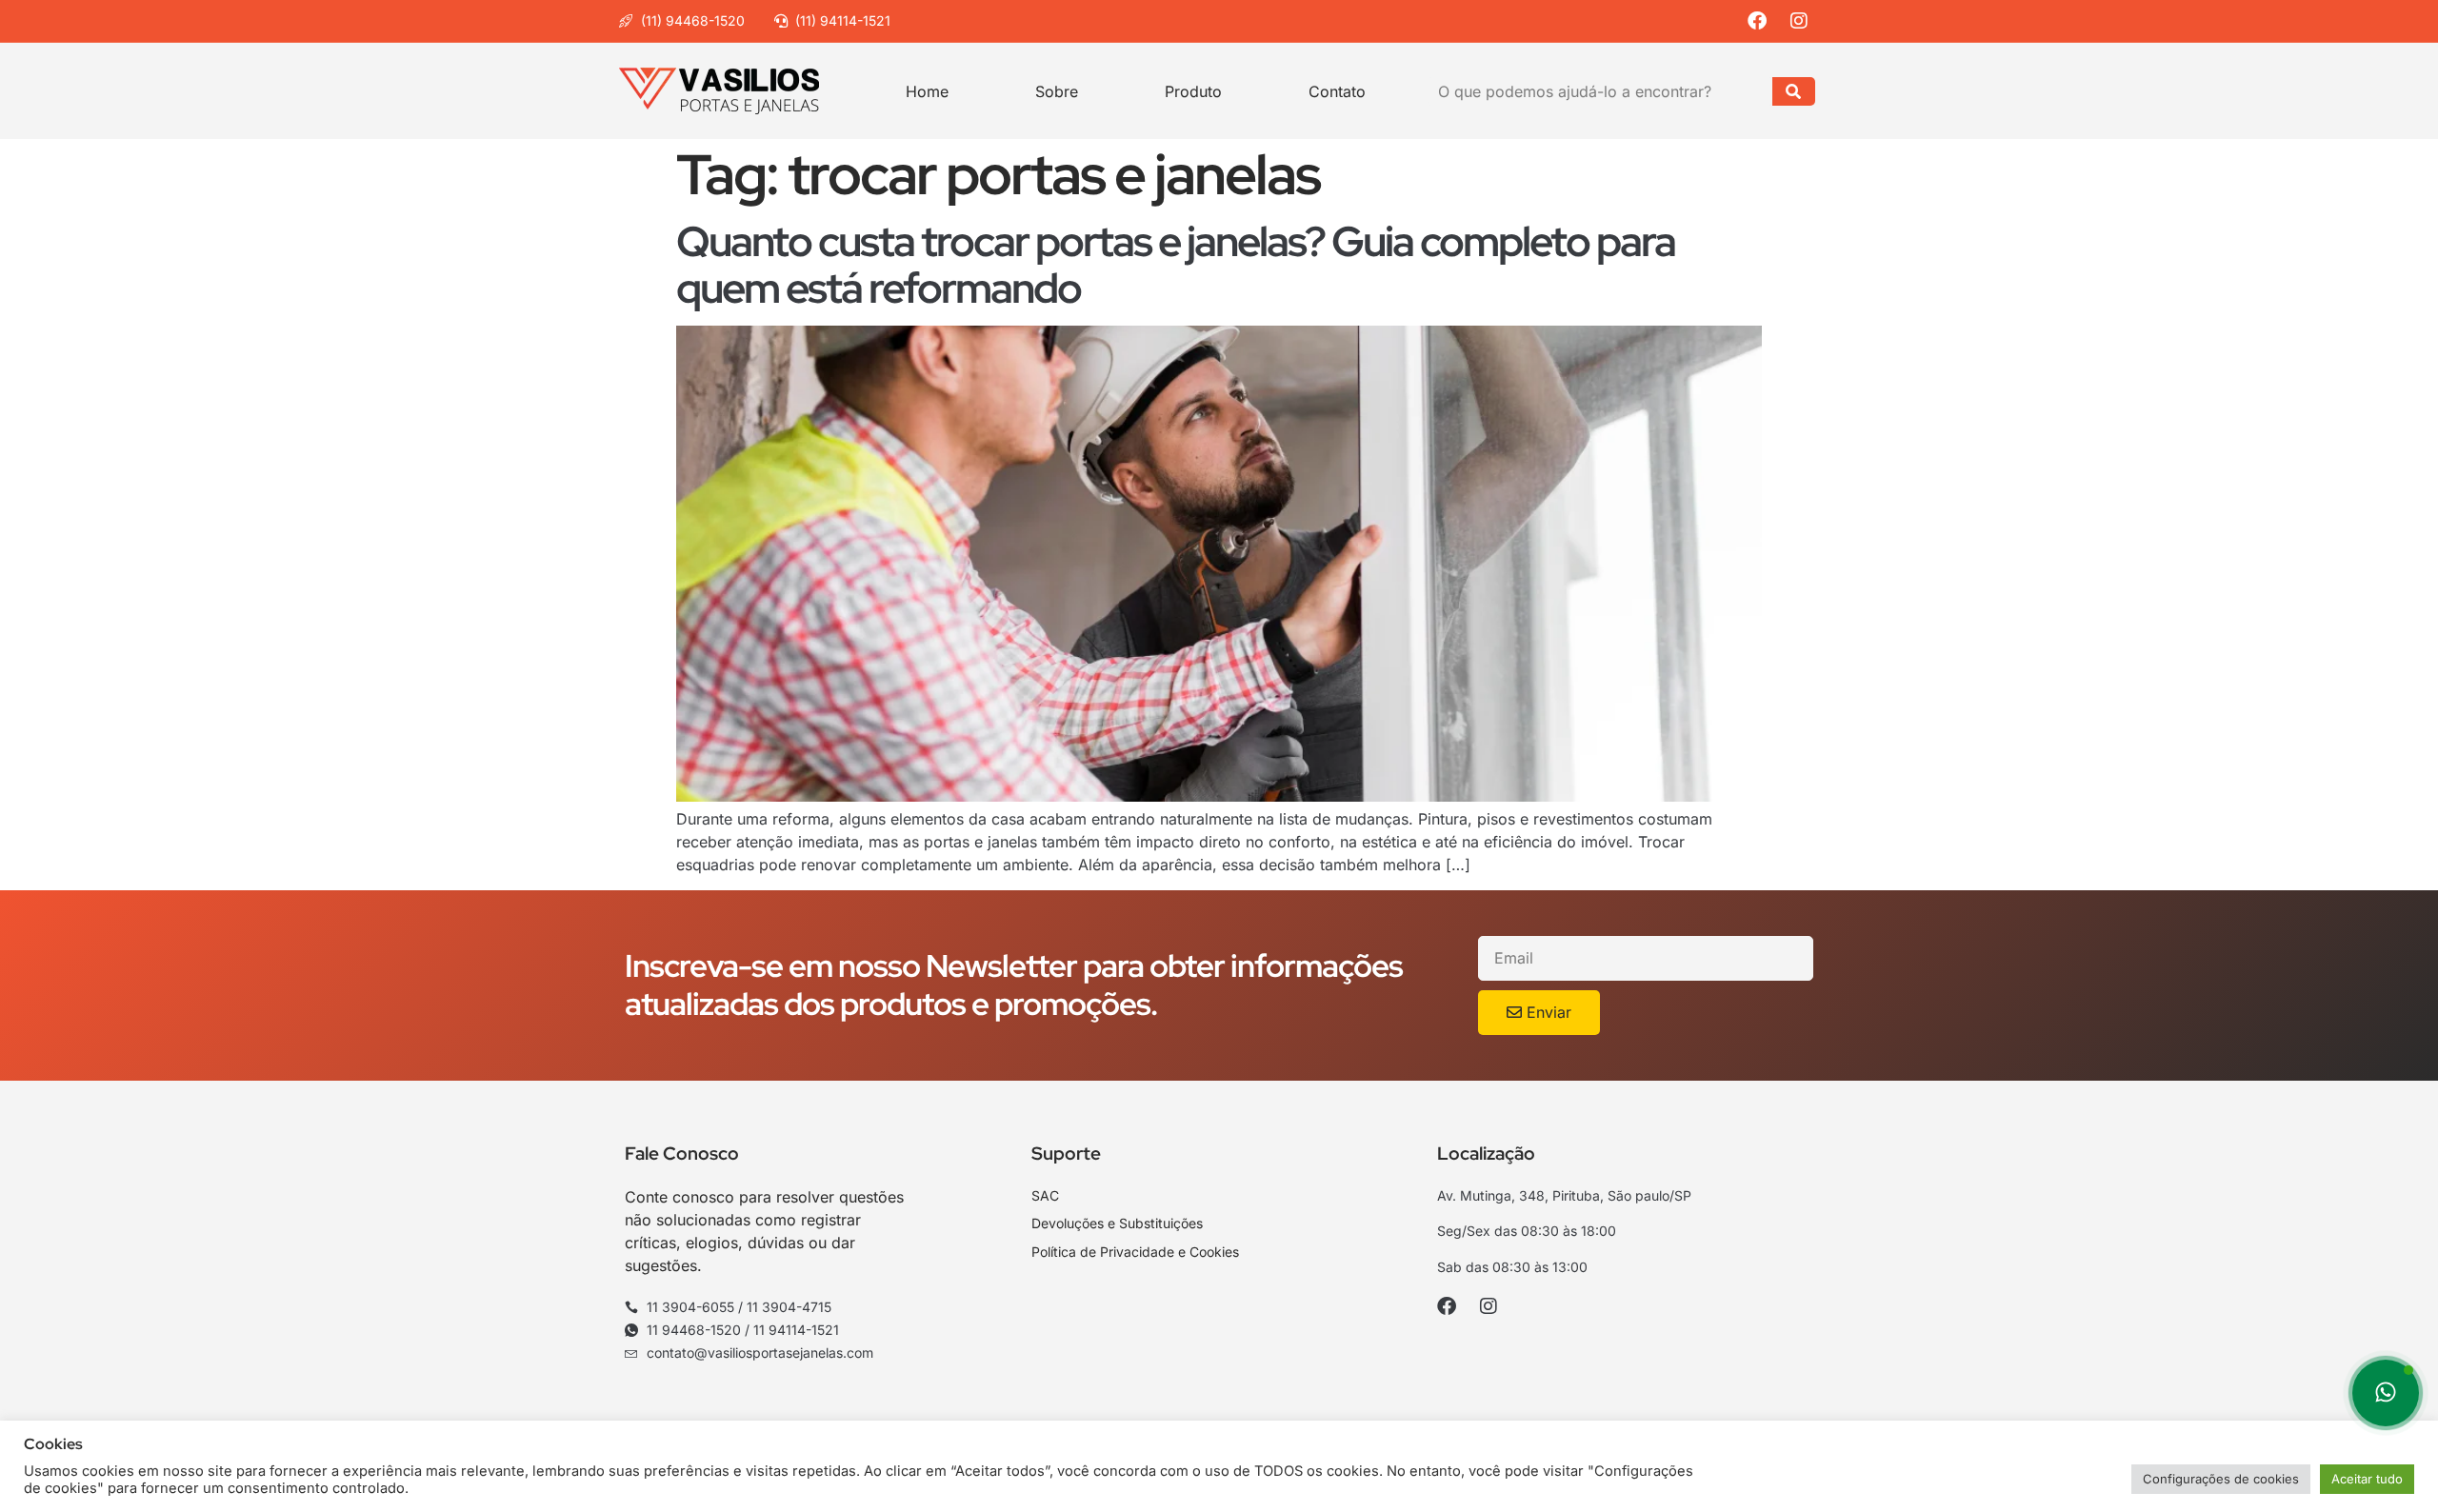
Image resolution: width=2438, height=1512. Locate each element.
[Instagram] (1805, 21)
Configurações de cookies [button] (2221, 1479)
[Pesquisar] (1794, 91)
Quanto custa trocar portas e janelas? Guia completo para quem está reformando (1176, 264)
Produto (1193, 91)
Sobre (1057, 91)
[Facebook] (1762, 21)
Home (927, 91)
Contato (1337, 91)
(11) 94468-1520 (693, 20)
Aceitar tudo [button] (2367, 1479)
